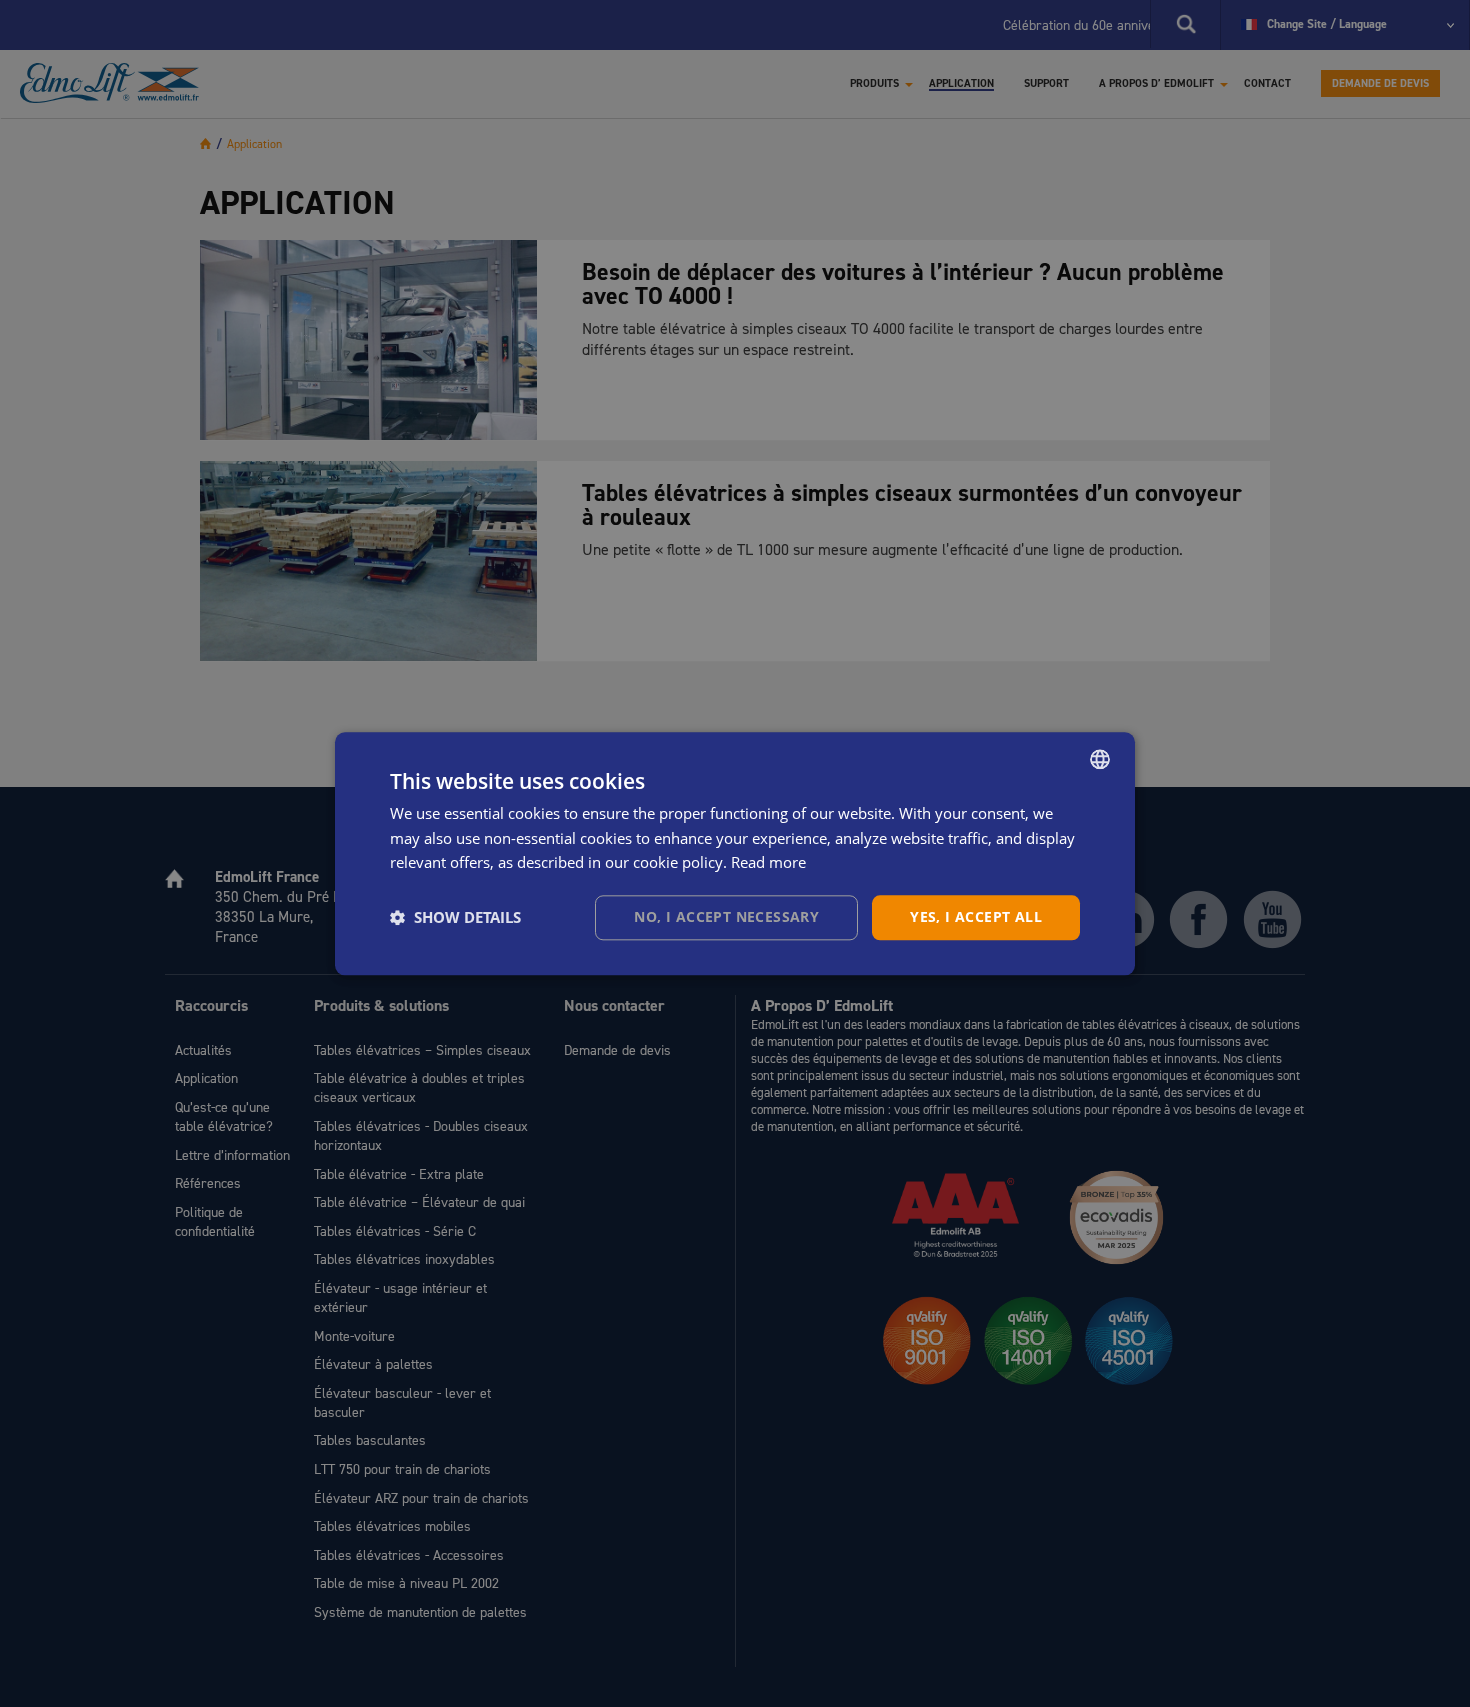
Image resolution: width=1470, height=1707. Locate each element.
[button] (455, 918)
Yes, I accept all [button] (976, 916)
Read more (768, 863)
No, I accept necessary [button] (726, 916)
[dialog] (735, 853)
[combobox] (1100, 759)
